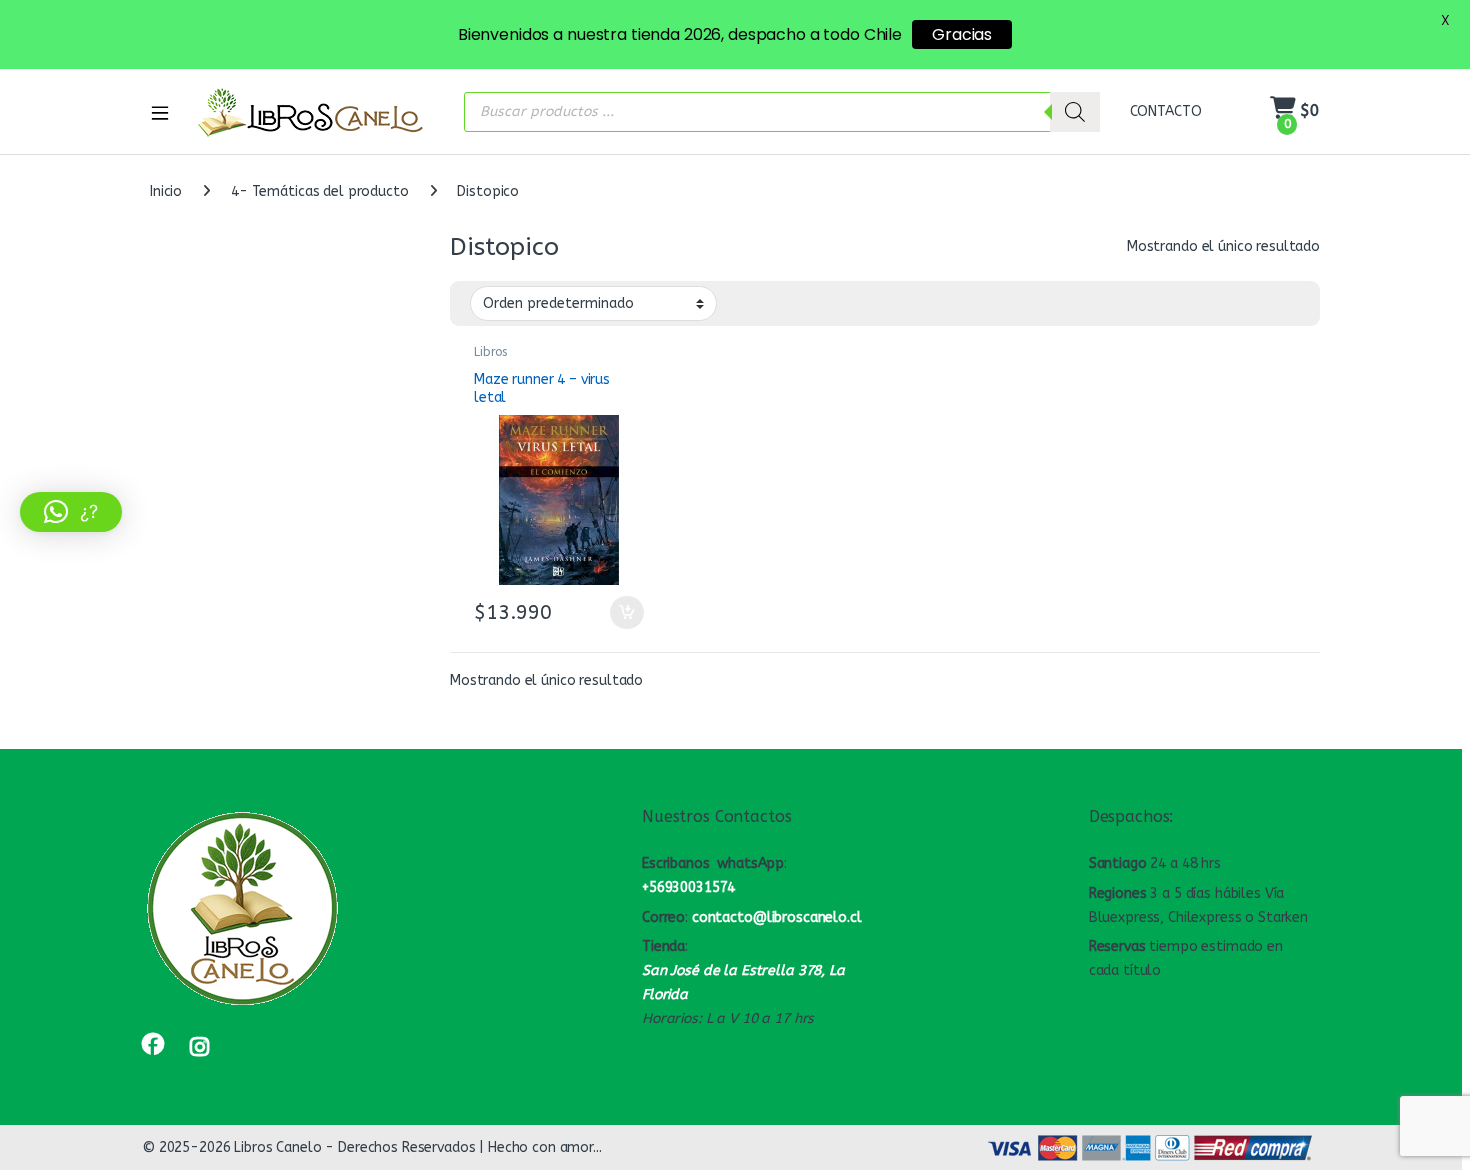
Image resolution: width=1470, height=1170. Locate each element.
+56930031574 (688, 887)
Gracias (962, 34)
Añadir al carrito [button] (622, 613)
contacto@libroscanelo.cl (777, 917)
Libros (490, 352)
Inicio (166, 191)
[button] (71, 512)
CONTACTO (1166, 111)
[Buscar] (1075, 112)
